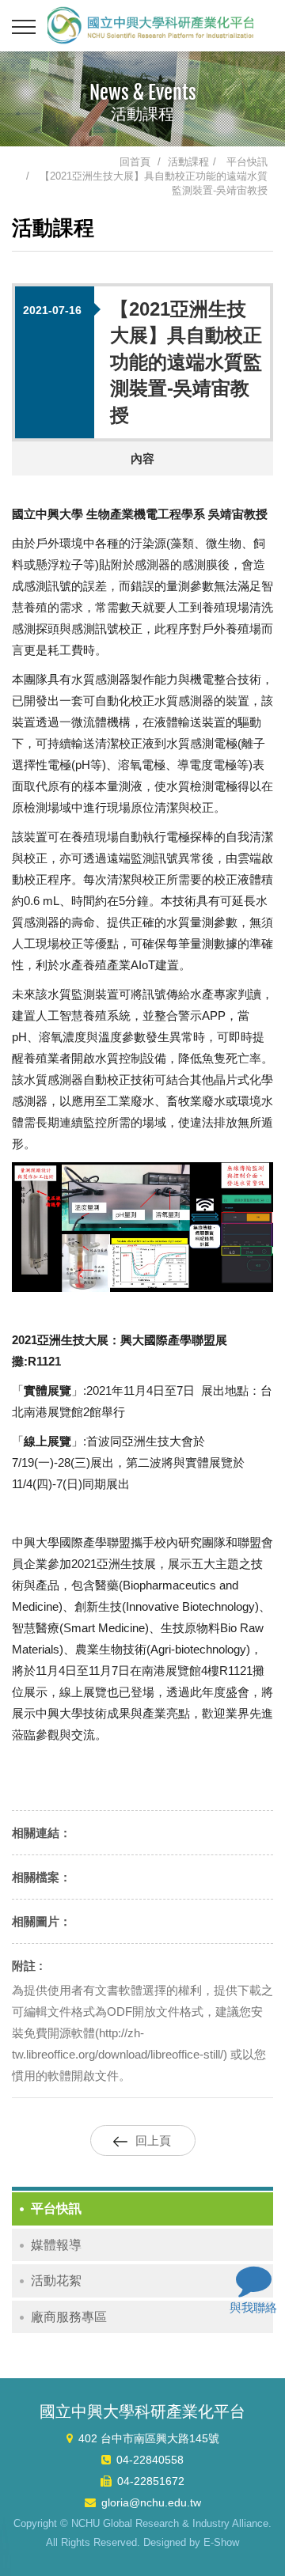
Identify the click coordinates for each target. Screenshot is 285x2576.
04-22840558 (150, 2460)
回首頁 (135, 162)
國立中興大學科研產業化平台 (150, 25)
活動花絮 (56, 2281)
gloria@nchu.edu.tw (151, 2502)
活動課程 (188, 162)
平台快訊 (247, 162)
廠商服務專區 (69, 2317)
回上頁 (153, 2140)
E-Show (221, 2542)
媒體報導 (56, 2245)
